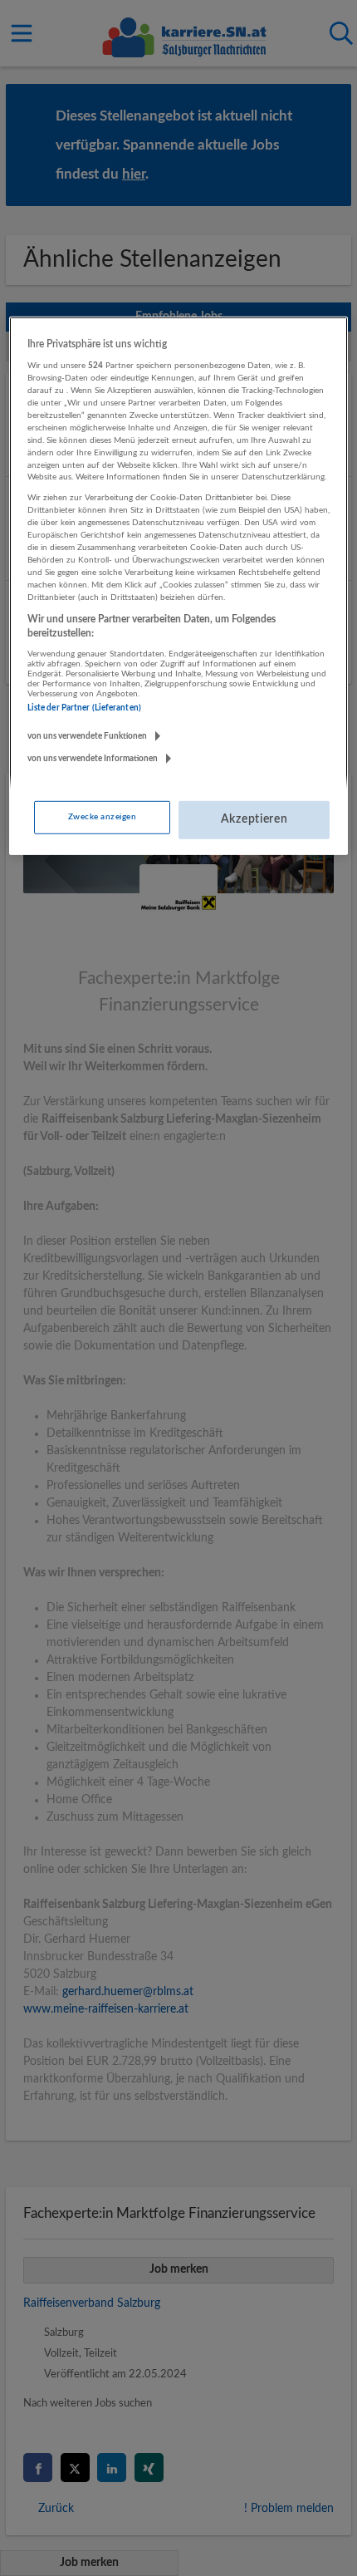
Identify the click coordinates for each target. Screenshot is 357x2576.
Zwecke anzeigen (102, 817)
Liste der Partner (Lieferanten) (84, 708)
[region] (179, 586)
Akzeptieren (254, 819)
